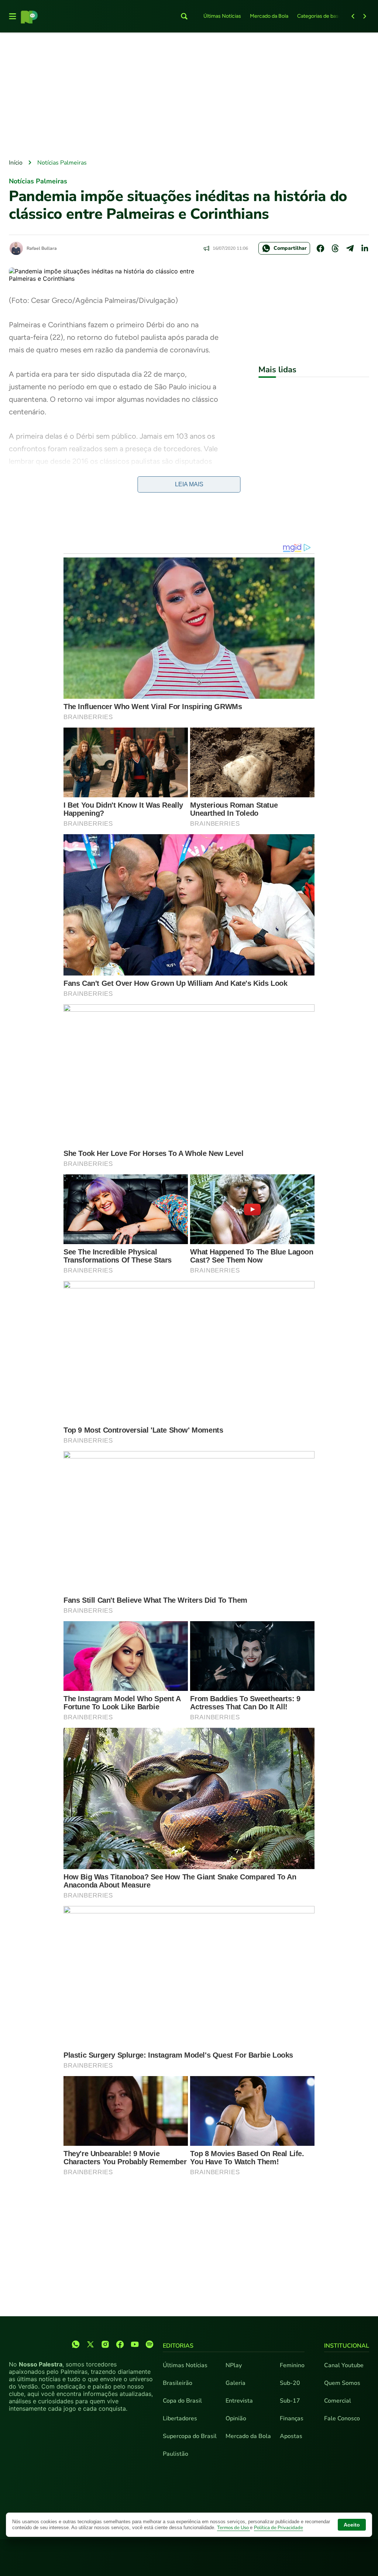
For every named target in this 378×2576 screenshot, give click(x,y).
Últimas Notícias (222, 16)
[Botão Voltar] (353, 16)
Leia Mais (189, 484)
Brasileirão (178, 2383)
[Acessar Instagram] (105, 2344)
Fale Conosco (342, 2418)
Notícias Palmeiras (62, 163)
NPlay (234, 2365)
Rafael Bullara (42, 248)
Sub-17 (290, 2401)
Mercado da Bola (269, 16)
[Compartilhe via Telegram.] (350, 248)
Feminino (292, 2365)
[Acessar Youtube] (135, 2344)
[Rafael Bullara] (16, 248)
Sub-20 (290, 2383)
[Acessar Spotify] (150, 2344)
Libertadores (180, 2418)
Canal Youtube (344, 2365)
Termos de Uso (233, 2528)
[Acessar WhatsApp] (76, 2344)
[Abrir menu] (13, 16)
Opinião (236, 2418)
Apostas (291, 2436)
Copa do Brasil (182, 2401)
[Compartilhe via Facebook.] (320, 248)
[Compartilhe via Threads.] (335, 248)
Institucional (347, 2346)
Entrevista (239, 2401)
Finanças (292, 2418)
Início (16, 163)
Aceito (352, 2525)
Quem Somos (342, 2383)
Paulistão (176, 2454)
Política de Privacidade (279, 2528)
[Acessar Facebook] (120, 2344)
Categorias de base (319, 16)
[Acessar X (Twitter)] (90, 2344)
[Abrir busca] (184, 16)
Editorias (178, 2346)
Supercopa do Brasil (190, 2436)
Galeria (236, 2383)
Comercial (338, 2401)
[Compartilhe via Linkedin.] (365, 248)
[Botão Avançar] (365, 16)
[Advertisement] (189, 96)
